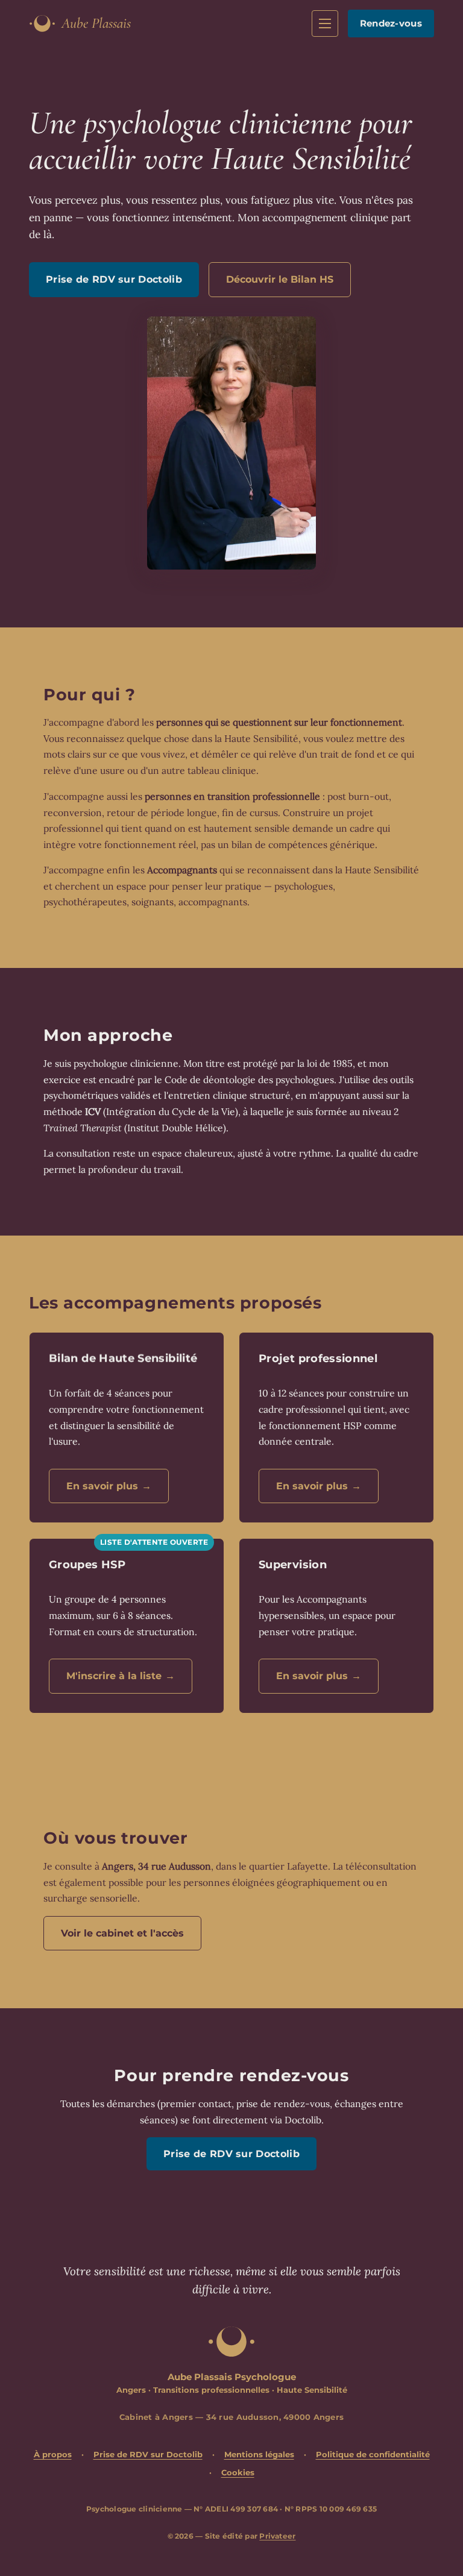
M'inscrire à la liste (121, 1676)
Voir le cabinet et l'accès (122, 1933)
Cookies (238, 2472)
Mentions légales (259, 2454)
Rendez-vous (391, 23)
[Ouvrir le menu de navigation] (325, 24)
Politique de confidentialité (373, 2454)
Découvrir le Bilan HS (280, 279)
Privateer (277, 2536)
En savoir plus (109, 1486)
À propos (53, 2454)
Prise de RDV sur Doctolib (114, 279)
